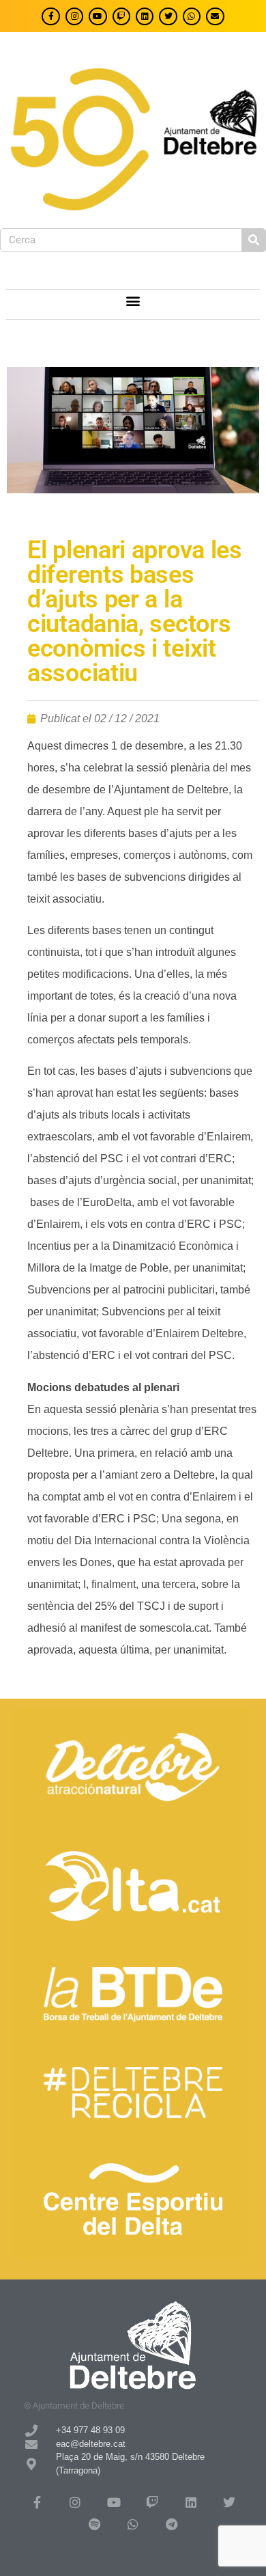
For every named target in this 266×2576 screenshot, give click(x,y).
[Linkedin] (145, 16)
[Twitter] (168, 16)
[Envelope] (215, 16)
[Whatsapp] (192, 16)
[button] (133, 301)
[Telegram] (171, 2524)
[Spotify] (94, 2524)
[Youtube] (98, 16)
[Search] (253, 240)
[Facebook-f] (50, 16)
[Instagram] (74, 16)
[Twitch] (121, 16)
